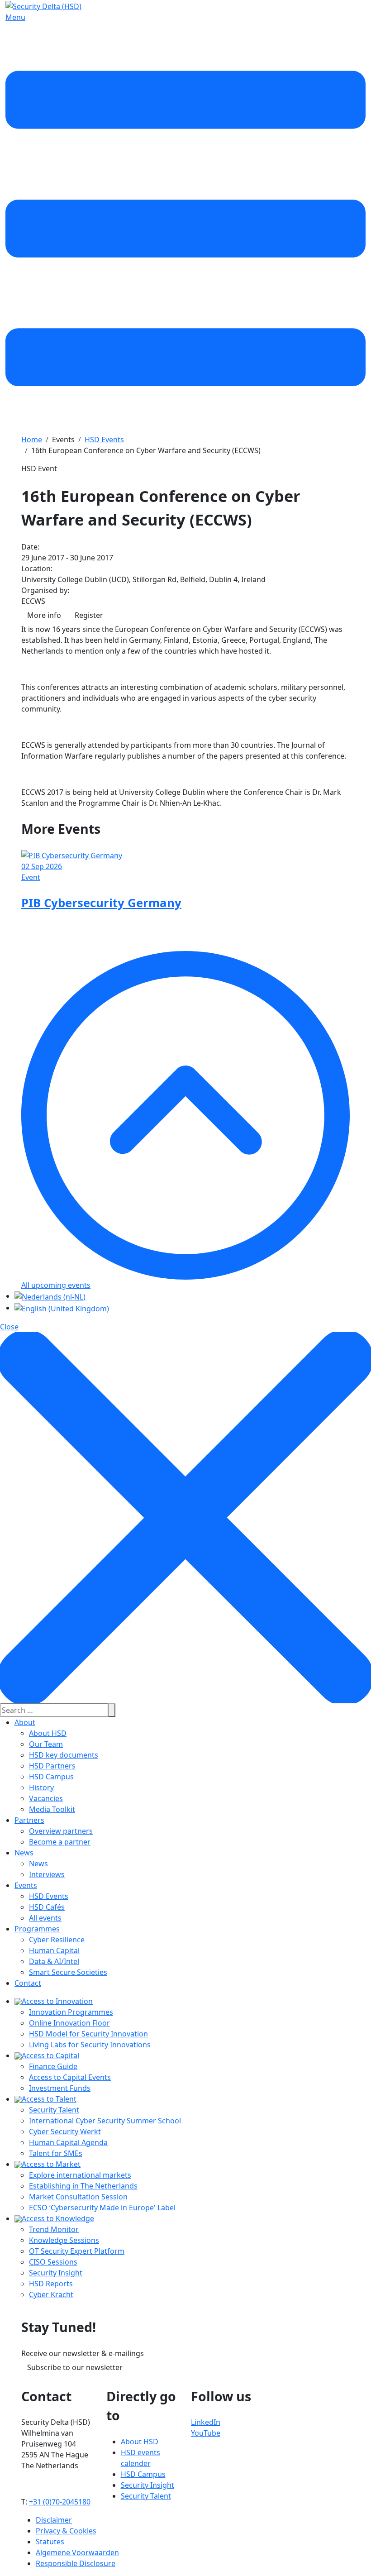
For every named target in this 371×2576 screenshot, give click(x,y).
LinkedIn (206, 2422)
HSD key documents (64, 1755)
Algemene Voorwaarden (77, 2552)
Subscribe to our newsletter (75, 2367)
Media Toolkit (52, 1809)
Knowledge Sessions (64, 2240)
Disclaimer (54, 2520)
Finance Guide (53, 2066)
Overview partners (61, 1831)
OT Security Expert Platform (77, 2251)
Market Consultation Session (78, 2197)
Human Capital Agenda (68, 2142)
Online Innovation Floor (69, 2023)
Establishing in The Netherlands (83, 2186)
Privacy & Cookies (66, 2531)
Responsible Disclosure (76, 2563)
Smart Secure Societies (68, 1972)
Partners (29, 1820)
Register (89, 615)
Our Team (46, 1744)
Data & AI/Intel (54, 1961)
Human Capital (54, 1950)
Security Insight (56, 2273)
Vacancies (46, 1798)
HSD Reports (51, 2284)
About (25, 1722)
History (41, 1787)
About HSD (48, 1733)
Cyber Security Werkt (65, 2132)
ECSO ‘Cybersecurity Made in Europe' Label (102, 2208)
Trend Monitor (54, 2229)
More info (44, 615)
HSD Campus (51, 1777)
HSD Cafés (47, 1907)
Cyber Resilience (57, 1940)
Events (26, 1885)
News (24, 1853)
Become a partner (60, 1842)
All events (45, 1918)
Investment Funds (60, 2088)
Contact (28, 1983)
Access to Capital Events (70, 2077)
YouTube (206, 2433)
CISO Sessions (53, 2262)
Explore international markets (80, 2175)
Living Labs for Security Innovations (90, 2045)
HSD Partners (52, 1766)
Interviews (47, 1874)
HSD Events (49, 1896)
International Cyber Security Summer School (105, 2121)
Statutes (50, 2542)
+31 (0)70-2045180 (60, 2502)
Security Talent (54, 2110)
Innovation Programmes (71, 2012)
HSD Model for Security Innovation (88, 2034)
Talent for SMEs (56, 2153)
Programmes (37, 1929)
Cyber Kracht (51, 2294)
